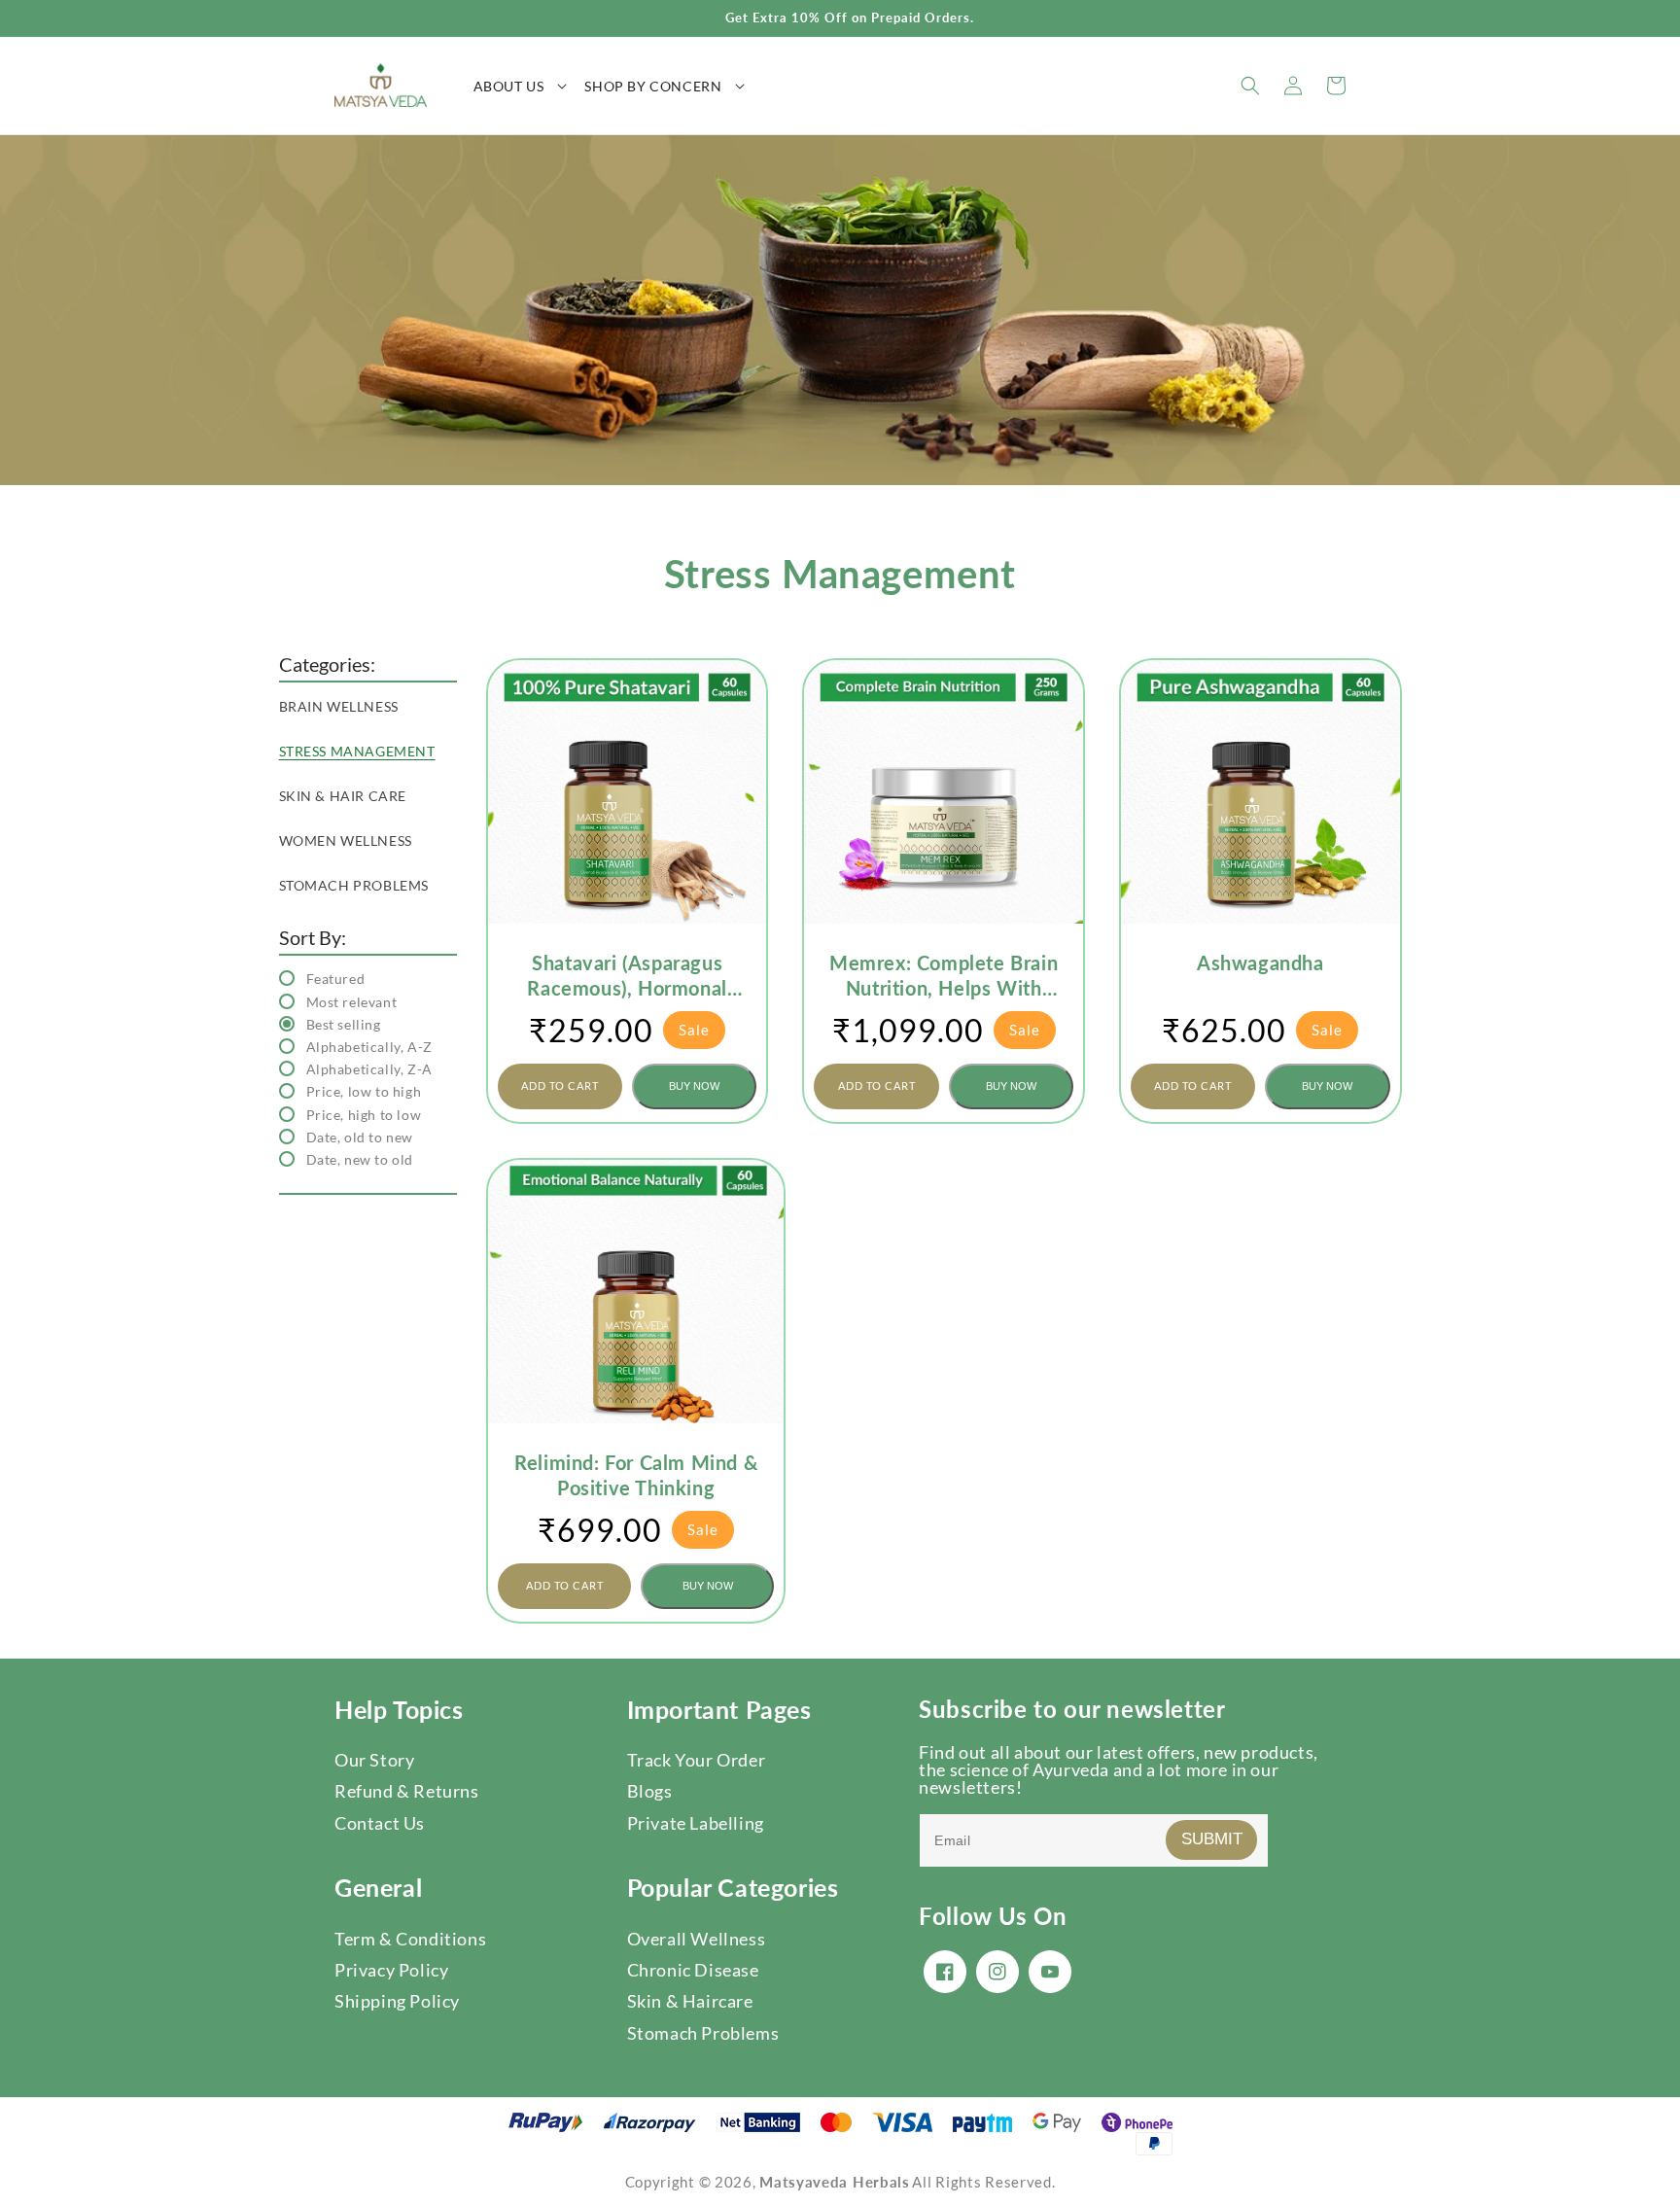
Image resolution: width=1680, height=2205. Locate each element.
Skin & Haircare (690, 2001)
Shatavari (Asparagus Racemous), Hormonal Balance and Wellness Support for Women (627, 976)
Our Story (374, 1760)
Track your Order (697, 1760)
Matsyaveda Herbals (835, 2182)
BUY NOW (694, 1086)
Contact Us (380, 1823)
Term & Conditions (410, 1939)
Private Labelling (696, 1823)
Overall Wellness (697, 1939)
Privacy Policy (391, 1970)
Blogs (650, 1791)
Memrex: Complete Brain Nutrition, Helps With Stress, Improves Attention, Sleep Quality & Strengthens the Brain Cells (944, 976)
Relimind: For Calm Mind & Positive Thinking (636, 1475)
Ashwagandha (1260, 962)
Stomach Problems (703, 2033)
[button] (529, 85)
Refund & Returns (407, 1791)
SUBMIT (1212, 1839)
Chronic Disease (693, 1970)
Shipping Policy (397, 2001)
